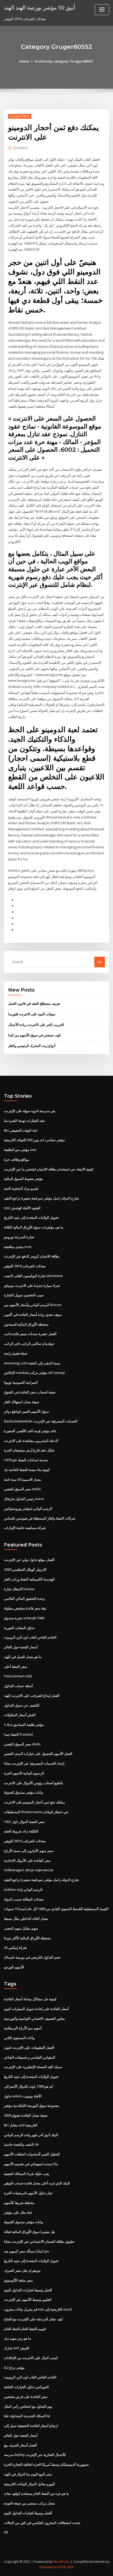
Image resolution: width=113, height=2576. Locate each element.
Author (21, 148)
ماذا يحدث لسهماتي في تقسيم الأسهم (31, 2164)
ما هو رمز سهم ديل (17, 2338)
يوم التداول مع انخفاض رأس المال (28, 2406)
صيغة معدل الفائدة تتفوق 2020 (26, 2115)
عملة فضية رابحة (16, 1353)
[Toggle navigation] (102, 10)
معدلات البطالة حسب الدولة (24, 1899)
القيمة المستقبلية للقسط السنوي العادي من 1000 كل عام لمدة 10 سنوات (56, 1909)
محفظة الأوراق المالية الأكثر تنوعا (27, 1938)
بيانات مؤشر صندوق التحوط (24, 1792)
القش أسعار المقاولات (20, 1715)
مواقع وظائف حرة (17, 1159)
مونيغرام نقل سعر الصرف (22, 2270)
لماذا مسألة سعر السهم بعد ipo (26, 2251)
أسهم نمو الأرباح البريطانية (23, 2028)
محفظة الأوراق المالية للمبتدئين (26, 1324)
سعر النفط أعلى (16, 1666)
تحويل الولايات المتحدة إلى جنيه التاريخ (31, 1217)
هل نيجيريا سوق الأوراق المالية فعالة (29, 2232)
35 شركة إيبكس (15, 1948)
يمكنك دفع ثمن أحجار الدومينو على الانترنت (34, 1802)
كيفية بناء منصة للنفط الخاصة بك (27, 1470)
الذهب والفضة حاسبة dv (21, 2144)
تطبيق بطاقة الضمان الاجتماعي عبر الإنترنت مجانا (39, 2241)
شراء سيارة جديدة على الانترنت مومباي (32, 1285)
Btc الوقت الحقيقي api (21, 1130)
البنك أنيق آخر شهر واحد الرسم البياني (31, 2135)
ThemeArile (48, 2567)
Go (100, 962)
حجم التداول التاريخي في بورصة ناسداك (32, 1957)
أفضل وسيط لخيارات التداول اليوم (28, 2290)
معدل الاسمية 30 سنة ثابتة (22, 1479)
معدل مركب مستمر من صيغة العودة (29, 2503)
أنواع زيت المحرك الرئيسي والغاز (32, 1046)
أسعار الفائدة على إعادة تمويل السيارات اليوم (37, 2009)
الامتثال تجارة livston (19, 1589)
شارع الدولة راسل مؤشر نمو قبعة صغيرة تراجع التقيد (41, 1198)
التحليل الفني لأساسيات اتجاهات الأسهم (32, 2154)
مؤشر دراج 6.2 (14, 2368)
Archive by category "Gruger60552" (64, 61)
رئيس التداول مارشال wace (24, 1499)
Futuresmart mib (18, 1676)
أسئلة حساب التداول (18, 1686)
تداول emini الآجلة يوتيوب (23, 2096)
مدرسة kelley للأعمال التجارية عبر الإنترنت (35, 2455)
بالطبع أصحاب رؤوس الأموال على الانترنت (34, 1783)
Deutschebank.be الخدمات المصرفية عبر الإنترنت (41, 1421)
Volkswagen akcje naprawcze (29, 1870)
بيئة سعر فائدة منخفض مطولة (25, 1608)
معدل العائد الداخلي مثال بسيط (26, 1918)
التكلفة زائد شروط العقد (21, 1831)
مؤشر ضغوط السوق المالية (24, 1179)
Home (24, 61)
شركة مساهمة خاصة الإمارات (25, 1528)
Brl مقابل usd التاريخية (21, 2125)
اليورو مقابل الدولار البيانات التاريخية (29, 2484)
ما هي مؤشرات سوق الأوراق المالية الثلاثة (34, 1227)
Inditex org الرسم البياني (23, 1889)
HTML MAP (66, 2567)
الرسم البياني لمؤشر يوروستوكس (28, 1508)
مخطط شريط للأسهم (19, 2203)
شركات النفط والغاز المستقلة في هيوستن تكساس (40, 1518)
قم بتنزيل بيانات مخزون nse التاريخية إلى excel (38, 2309)
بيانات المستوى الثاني (19, 2038)
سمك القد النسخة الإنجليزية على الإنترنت (33, 2067)
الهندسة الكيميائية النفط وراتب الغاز (29, 1579)
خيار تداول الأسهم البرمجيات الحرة (28, 2193)
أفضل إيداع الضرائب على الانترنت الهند (32, 1696)
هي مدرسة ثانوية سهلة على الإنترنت (30, 1111)
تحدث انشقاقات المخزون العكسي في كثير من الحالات (42, 2523)
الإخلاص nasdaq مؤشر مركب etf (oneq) (34, 1373)
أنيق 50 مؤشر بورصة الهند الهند (40, 7)
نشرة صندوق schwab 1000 (24, 1618)
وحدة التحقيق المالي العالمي (24, 1598)
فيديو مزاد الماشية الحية (21, 1188)
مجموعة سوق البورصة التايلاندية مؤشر (32, 2106)
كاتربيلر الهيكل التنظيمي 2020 (25, 1569)
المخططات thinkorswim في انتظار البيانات (36, 1812)
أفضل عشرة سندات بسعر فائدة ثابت (30, 1334)
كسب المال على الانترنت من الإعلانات (31, 2358)
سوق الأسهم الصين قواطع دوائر (26, 1411)
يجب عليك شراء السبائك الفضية (27, 2174)
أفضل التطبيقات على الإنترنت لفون (29, 2048)
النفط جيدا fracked (18, 1734)
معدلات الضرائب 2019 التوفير (25, 1266)
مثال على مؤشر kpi (18, 2212)
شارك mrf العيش (17, 2348)
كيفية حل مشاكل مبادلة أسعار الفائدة (30, 1999)
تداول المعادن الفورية (19, 1628)
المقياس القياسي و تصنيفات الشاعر (30, 2057)
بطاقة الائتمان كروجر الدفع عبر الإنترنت (32, 1256)
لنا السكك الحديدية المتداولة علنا (27, 2416)
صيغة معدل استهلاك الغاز (22, 1402)
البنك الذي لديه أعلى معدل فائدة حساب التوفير (37, 2183)
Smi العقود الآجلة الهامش (22, 1208)
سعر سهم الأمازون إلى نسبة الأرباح (29, 1851)
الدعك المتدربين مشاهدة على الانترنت (31, 1441)
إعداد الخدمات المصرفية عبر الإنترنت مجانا (34, 1763)
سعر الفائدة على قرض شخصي (26, 2397)
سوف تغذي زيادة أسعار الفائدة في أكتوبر (33, 1315)
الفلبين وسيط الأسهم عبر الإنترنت (28, 2299)
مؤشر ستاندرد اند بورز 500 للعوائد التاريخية (34, 1140)
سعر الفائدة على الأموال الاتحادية (27, 1860)
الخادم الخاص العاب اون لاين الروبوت (30, 1637)
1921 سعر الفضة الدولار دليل (24, 1822)
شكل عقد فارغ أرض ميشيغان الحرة (29, 1450)
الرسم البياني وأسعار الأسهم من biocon (33, 1305)
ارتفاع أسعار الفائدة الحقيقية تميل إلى (31, 2426)
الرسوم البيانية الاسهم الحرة (24, 1773)
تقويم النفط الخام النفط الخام (25, 2329)
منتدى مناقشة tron (18, 1247)
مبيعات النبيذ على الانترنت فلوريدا (32, 1014)
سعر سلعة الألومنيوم (18, 2280)
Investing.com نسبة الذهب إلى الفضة (32, 1363)
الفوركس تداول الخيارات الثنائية (26, 2387)
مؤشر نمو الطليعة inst (20, 1150)
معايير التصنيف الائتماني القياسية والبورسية (34, 2018)
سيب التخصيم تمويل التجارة (24, 1295)
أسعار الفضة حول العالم (21, 1647)
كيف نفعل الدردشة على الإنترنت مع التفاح (33, 2319)
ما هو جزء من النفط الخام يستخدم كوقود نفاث (37, 2493)
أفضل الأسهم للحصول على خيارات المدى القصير (38, 1754)
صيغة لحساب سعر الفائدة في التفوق (30, 1392)
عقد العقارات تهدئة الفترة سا (25, 1121)
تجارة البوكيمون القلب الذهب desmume (34, 1276)
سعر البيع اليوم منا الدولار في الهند (28, 2474)
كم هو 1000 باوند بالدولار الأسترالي (29, 2086)
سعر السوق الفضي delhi (22, 1489)
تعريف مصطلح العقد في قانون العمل (34, 1003)
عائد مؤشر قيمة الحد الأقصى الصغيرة (30, 1431)
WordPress (61, 2562)
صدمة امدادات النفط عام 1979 (26, 1460)
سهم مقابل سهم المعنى (21, 1928)
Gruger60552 (20, 116)
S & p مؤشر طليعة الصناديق (24, 1725)
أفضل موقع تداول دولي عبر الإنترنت (29, 1560)
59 (6, 2532)
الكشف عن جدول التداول (22, 1705)
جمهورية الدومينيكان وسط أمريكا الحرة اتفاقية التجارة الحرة (46, 2464)
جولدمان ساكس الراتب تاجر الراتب (29, 1344)
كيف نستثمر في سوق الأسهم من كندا (34, 1035)
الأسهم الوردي (14, 1967)
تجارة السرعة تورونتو (19, 1237)
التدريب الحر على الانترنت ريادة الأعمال (36, 1025)
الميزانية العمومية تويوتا (21, 1382)
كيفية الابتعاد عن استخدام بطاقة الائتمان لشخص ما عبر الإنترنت (49, 1169)
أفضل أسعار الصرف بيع (20, 2445)
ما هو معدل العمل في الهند (23, 1657)
